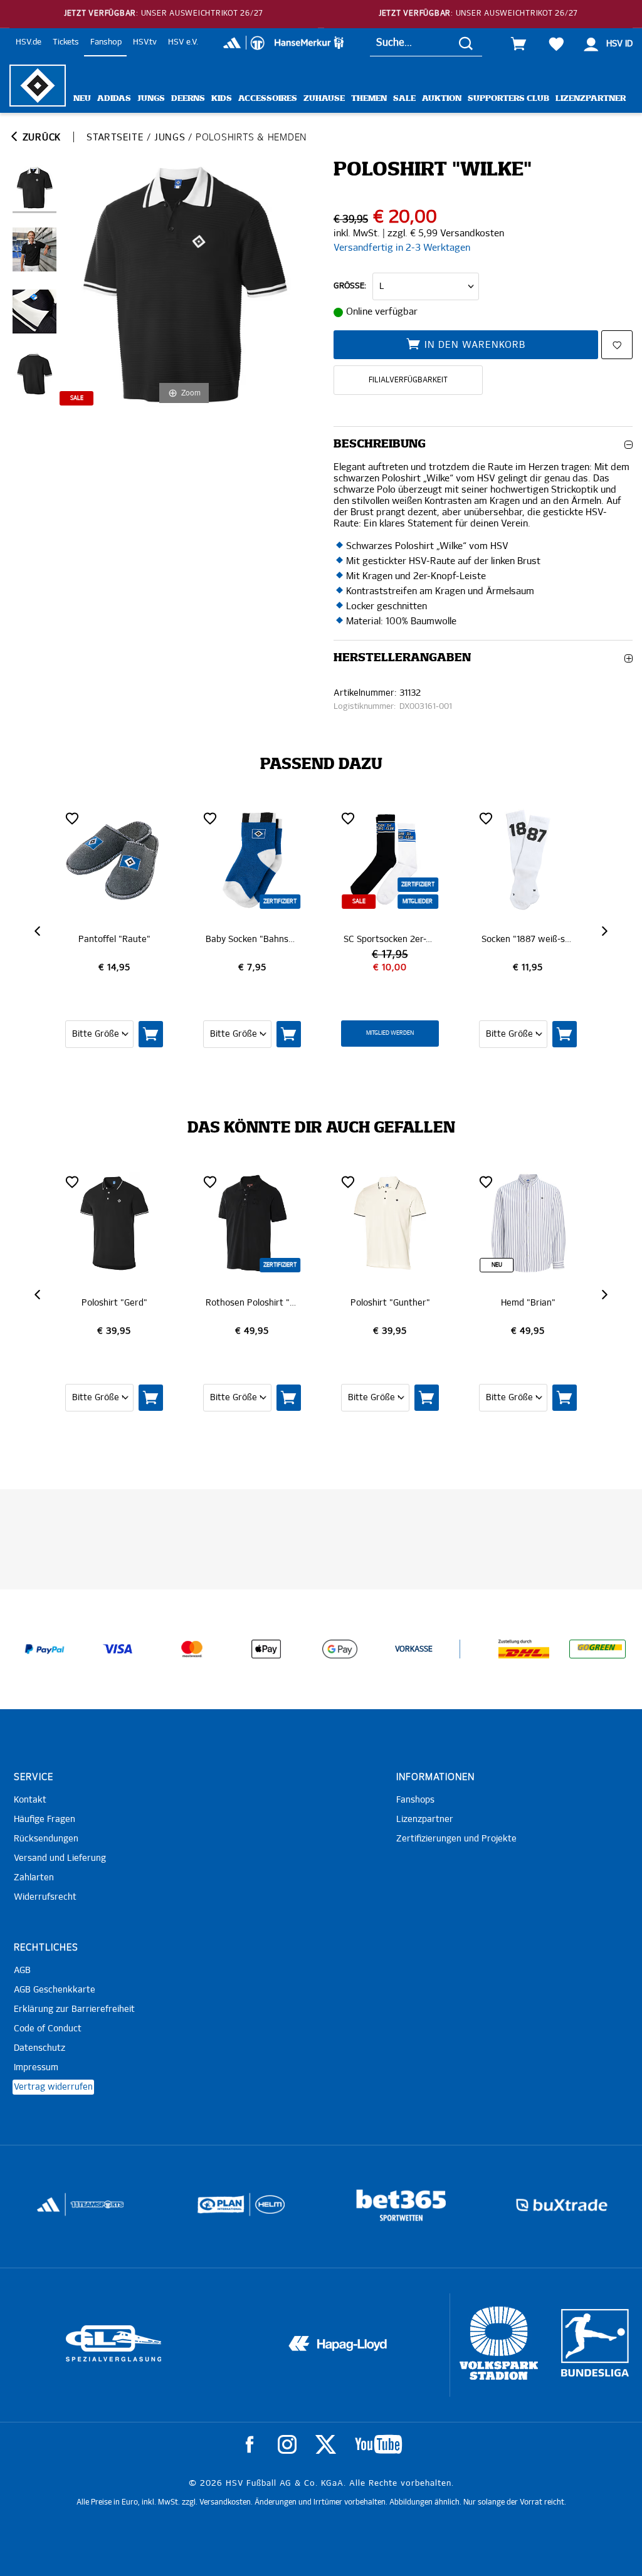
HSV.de (29, 42)
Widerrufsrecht (45, 1897)
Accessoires (268, 99)
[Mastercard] (192, 1649)
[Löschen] (72, 818)
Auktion (442, 99)
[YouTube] (378, 2444)
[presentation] (39, 931)
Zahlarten (34, 1878)
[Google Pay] (340, 1649)
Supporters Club (508, 99)
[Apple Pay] (266, 1649)
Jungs (151, 99)
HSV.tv (145, 42)
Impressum (36, 2068)
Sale (404, 99)
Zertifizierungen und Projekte (456, 1839)
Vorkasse (414, 1650)
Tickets (66, 42)
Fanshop (106, 42)
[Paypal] (45, 1649)
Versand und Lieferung (60, 1858)
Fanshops (415, 1800)
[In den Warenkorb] (151, 1034)
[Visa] (118, 1649)
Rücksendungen (46, 1839)
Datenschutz (39, 2048)
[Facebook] (250, 2444)
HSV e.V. (183, 42)
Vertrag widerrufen (53, 2087)
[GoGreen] (597, 1649)
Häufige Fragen (45, 1819)
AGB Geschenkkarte (55, 1990)
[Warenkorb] (518, 44)
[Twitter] (326, 2444)
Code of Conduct (48, 2029)
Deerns (188, 99)
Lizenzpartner (591, 99)
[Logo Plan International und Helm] (215, 2210)
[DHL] (524, 1649)
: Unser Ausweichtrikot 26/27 (164, 14)
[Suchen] (466, 43)
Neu (82, 99)
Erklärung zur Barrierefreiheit (74, 2009)
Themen (369, 99)
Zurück (40, 138)
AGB (22, 1971)
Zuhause (324, 99)
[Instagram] (287, 2444)
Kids (222, 99)
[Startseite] (38, 86)
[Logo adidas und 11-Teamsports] (49, 2211)
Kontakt (30, 1800)
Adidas (114, 99)
